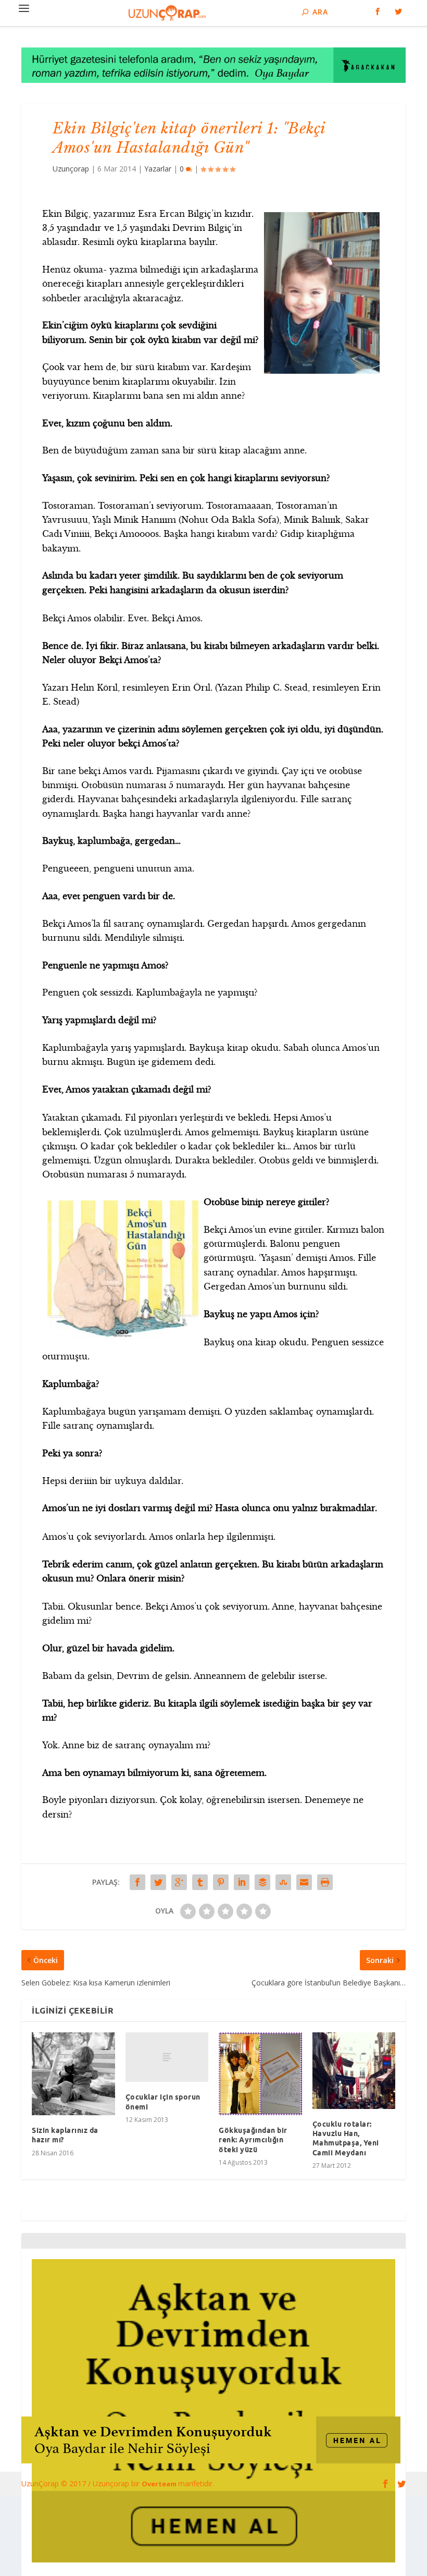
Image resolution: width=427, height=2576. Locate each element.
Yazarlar (158, 169)
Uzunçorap (71, 169)
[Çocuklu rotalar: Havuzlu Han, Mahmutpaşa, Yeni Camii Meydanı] (354, 2071)
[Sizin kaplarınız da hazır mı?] (73, 2074)
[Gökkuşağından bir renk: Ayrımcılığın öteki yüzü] (260, 2074)
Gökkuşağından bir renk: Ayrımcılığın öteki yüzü (253, 2140)
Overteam (160, 2484)
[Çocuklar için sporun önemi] (167, 2057)
